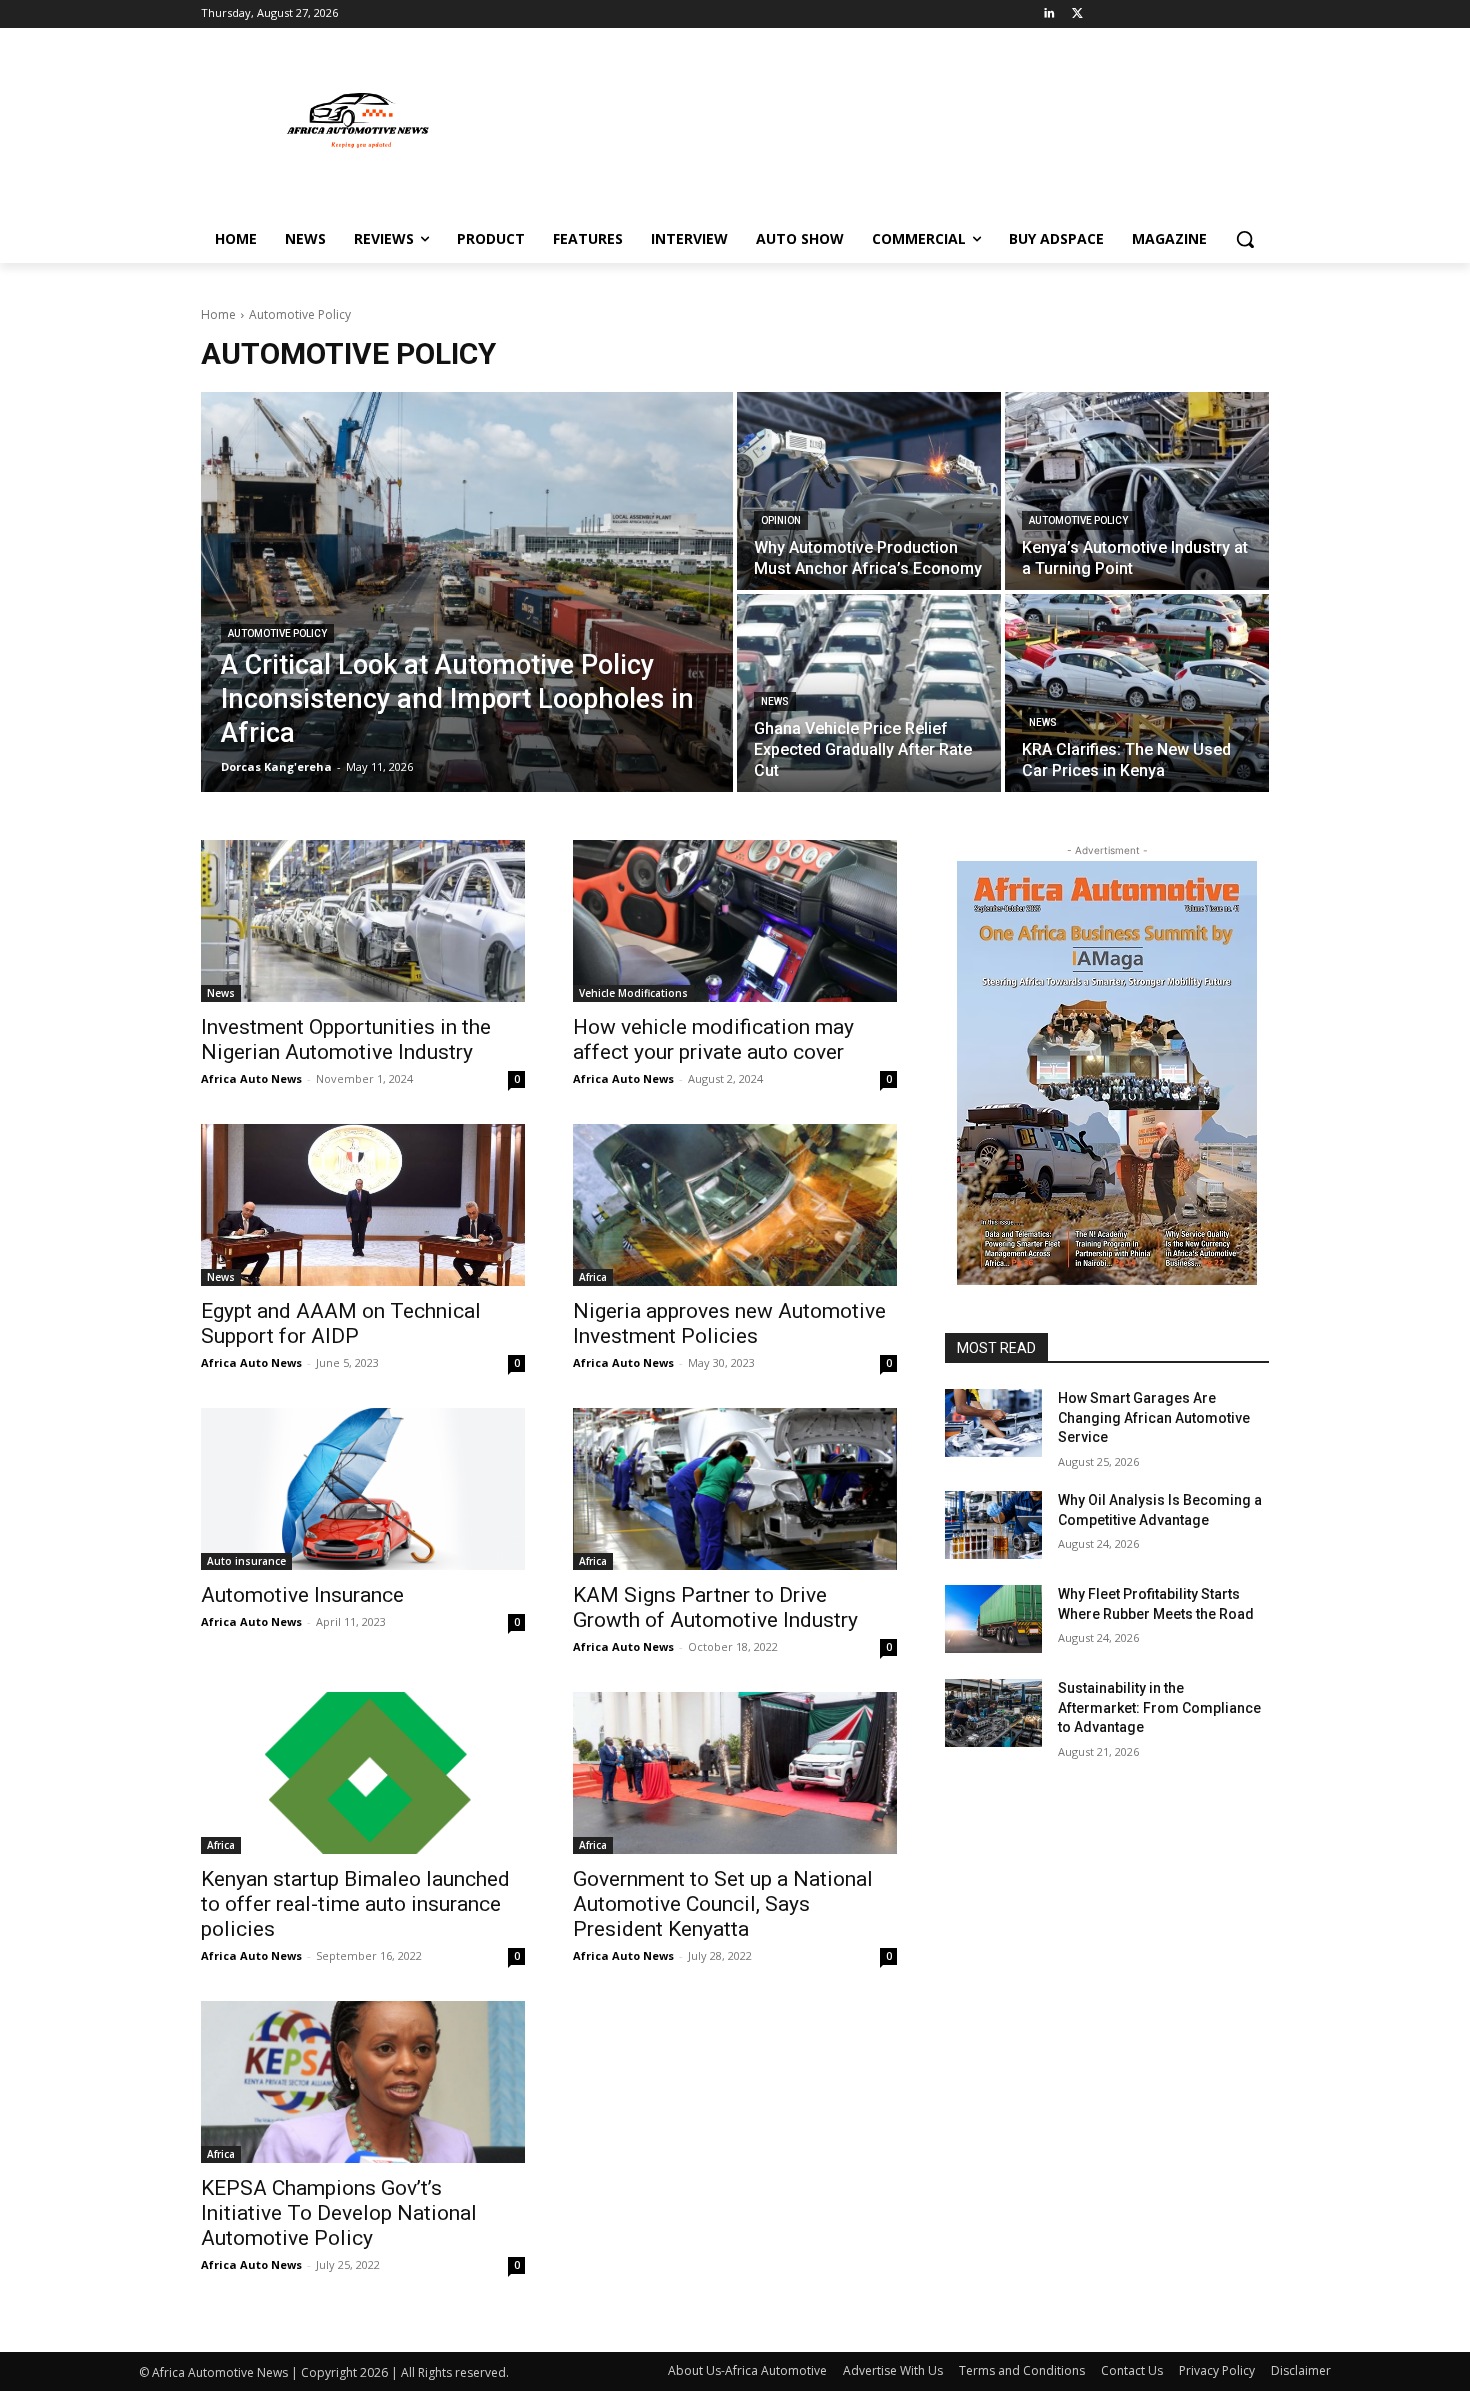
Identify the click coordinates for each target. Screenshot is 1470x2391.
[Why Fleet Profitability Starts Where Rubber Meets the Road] (993, 1619)
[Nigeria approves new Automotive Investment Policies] (735, 1205)
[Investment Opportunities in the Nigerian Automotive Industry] (363, 921)
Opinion (781, 520)
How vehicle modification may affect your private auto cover (713, 1039)
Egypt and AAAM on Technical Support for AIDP (341, 1323)
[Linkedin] (1049, 14)
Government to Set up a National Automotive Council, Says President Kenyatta (723, 1904)
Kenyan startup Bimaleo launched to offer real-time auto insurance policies (355, 1904)
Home (218, 314)
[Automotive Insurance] (363, 1489)
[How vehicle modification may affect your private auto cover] (735, 921)
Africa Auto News (251, 1078)
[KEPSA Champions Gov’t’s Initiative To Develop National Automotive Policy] (363, 2082)
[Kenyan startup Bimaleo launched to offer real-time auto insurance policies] (363, 1773)
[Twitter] (1077, 14)
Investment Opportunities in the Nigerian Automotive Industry (346, 1039)
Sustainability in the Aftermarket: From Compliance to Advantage (1159, 1707)
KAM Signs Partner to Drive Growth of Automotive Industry (715, 1607)
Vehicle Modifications (633, 993)
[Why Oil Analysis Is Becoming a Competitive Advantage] (993, 1525)
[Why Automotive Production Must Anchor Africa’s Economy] (869, 491)
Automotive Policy (277, 633)
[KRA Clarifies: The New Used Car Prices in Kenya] (1137, 693)
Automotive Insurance (302, 1595)
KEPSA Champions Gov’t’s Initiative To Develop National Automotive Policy (339, 2213)
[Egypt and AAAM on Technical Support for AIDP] (363, 1205)
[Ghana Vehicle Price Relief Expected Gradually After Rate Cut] (869, 693)
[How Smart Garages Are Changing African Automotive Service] (993, 1423)
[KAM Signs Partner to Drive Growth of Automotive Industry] (735, 1489)
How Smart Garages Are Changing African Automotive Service (1154, 1417)
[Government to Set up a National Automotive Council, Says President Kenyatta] (735, 1773)
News (775, 701)
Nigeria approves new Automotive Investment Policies (729, 1323)
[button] (1245, 239)
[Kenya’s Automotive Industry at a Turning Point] (1137, 491)
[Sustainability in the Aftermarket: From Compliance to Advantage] (993, 1713)
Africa (593, 1277)
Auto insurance (246, 1561)
